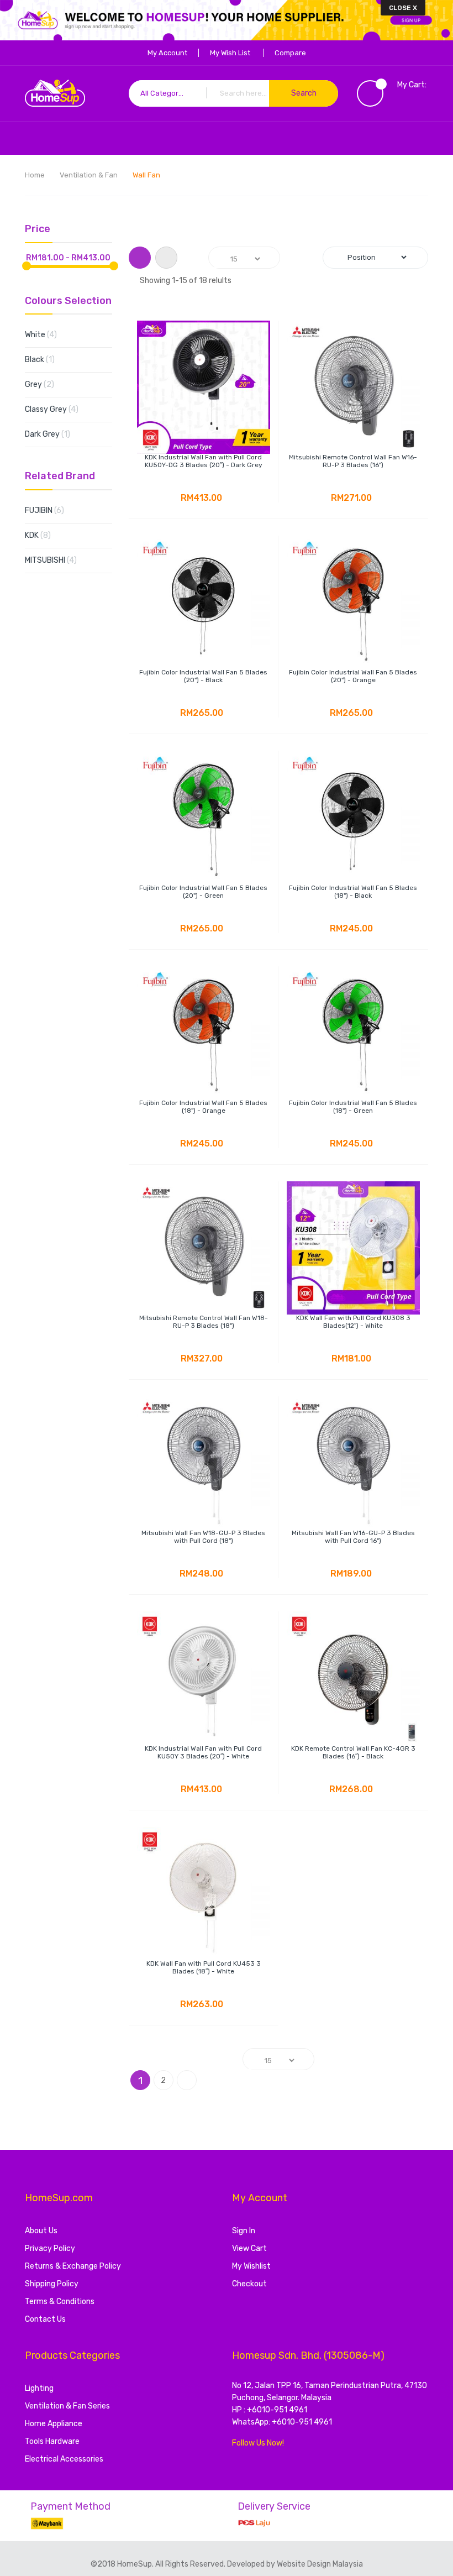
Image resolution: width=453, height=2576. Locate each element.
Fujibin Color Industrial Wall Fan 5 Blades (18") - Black (353, 892)
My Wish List (230, 53)
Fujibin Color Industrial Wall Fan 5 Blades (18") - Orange (203, 1107)
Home (36, 175)
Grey (48, 384)
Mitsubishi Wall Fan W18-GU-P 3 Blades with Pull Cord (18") (203, 1537)
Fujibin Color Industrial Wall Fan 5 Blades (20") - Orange (353, 676)
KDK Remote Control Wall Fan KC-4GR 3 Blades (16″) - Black (353, 1752)
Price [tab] (38, 229)
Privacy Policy (50, 2248)
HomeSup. (136, 2564)
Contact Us (45, 2319)
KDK (47, 535)
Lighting (39, 2388)
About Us (41, 2231)
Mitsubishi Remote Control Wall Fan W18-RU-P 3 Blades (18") (204, 1322)
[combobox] (234, 93)
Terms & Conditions (60, 2302)
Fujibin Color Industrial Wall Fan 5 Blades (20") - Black (203, 676)
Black (47, 359)
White (50, 334)
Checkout (249, 2284)
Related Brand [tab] (60, 477)
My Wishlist (251, 2266)
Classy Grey (60, 409)
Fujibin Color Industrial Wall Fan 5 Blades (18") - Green (353, 1107)
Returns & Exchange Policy (73, 2266)
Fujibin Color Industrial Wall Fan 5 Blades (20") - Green (203, 892)
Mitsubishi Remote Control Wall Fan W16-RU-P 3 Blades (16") (353, 461)
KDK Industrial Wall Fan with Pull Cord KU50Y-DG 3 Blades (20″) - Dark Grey (204, 461)
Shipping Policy (52, 2284)
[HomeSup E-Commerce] (55, 93)
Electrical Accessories (64, 2459)
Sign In (244, 2231)
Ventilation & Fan (89, 175)
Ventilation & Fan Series (67, 2406)
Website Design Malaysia (320, 2564)
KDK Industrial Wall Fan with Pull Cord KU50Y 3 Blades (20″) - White (203, 1752)
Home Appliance (54, 2424)
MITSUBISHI (60, 560)
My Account (167, 53)
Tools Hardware (52, 2441)
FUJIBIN (53, 510)
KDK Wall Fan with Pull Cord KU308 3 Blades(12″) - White (353, 1322)
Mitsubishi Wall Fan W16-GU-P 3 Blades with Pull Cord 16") (353, 1537)
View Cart (249, 2248)
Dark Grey (54, 434)
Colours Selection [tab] (68, 301)
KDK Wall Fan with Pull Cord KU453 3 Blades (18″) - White (204, 1967)
